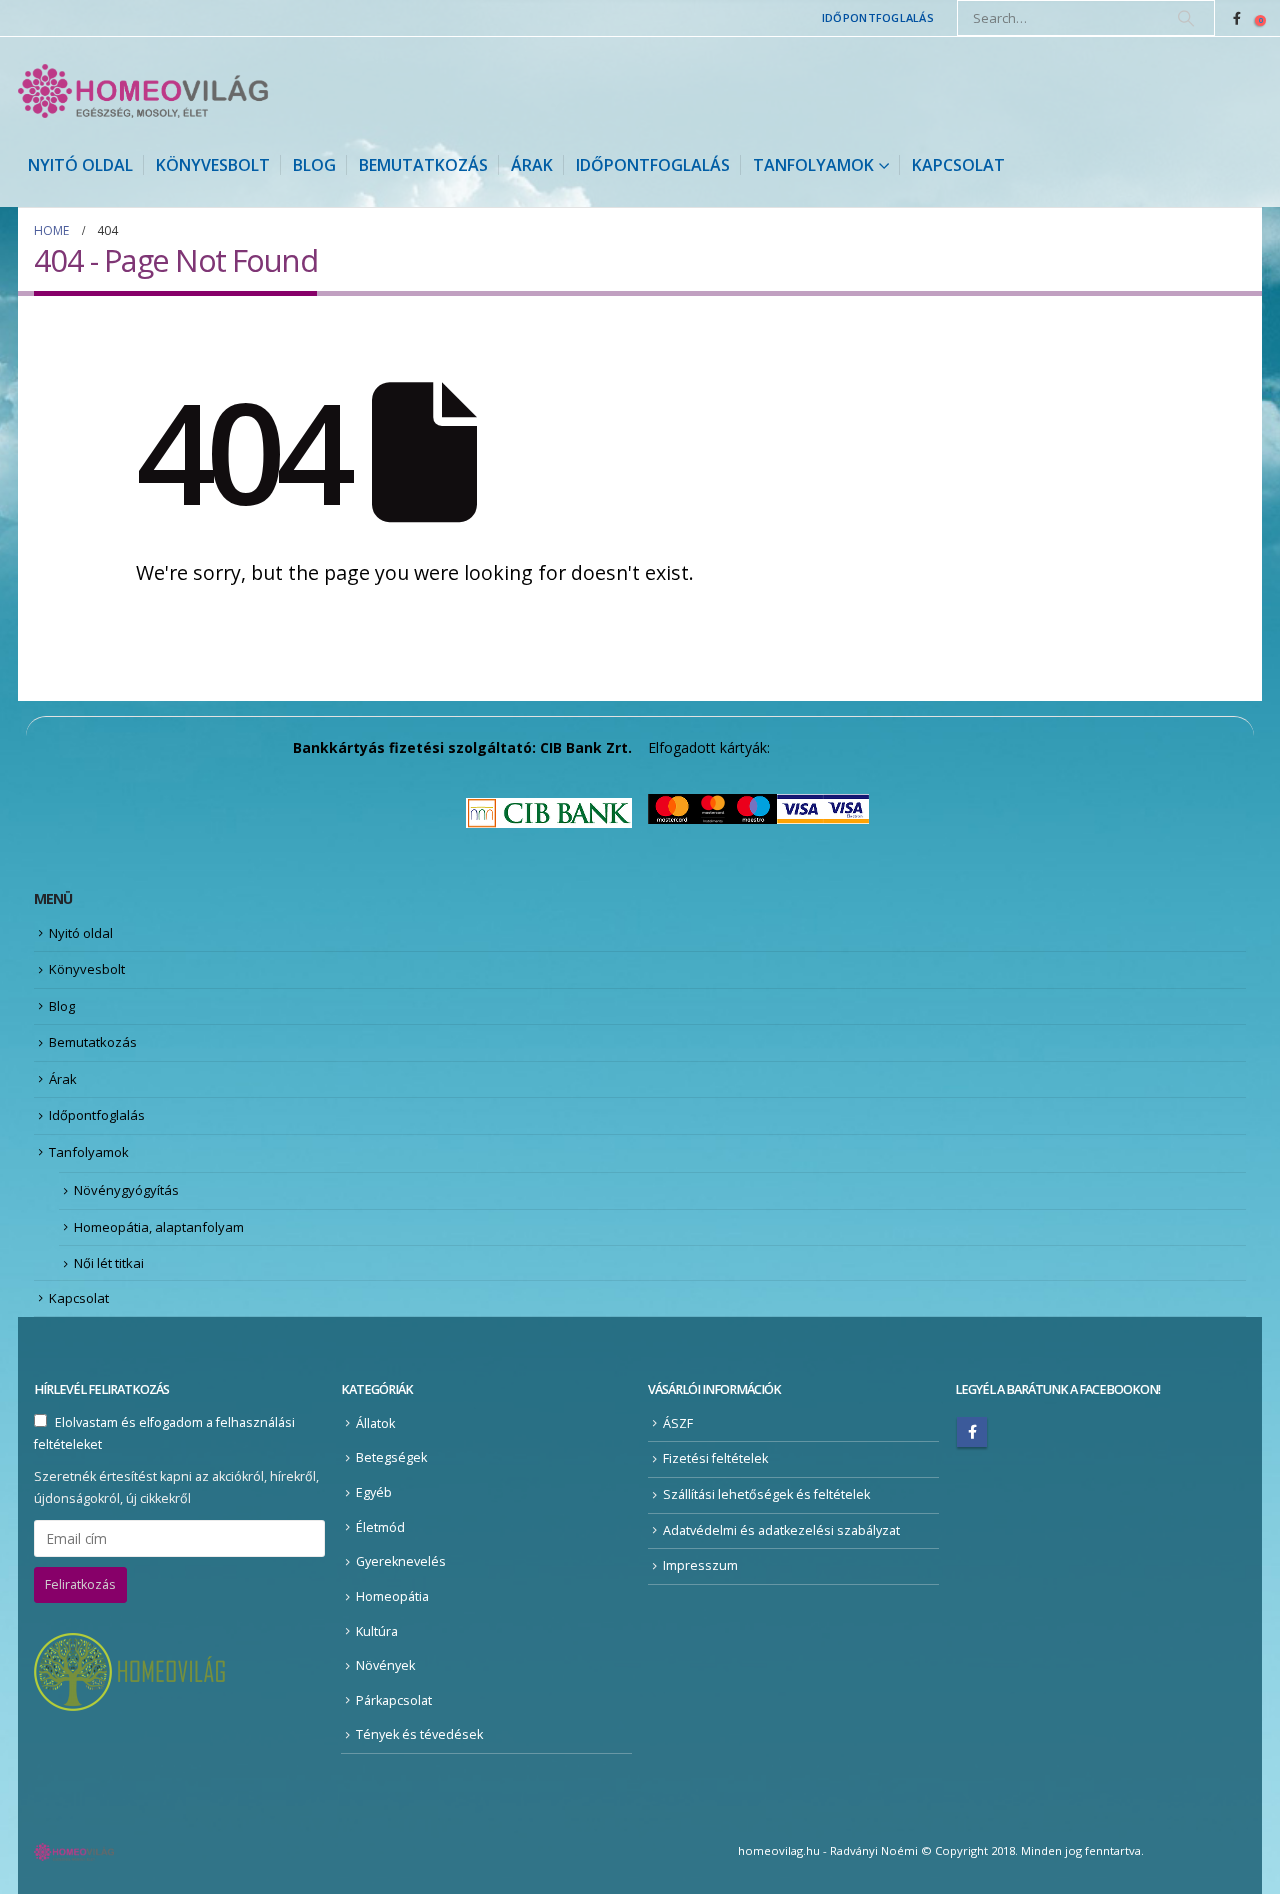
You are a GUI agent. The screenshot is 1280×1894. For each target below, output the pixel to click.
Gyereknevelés (401, 1561)
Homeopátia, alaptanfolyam (159, 1227)
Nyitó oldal (80, 165)
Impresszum (700, 1565)
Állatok (375, 1423)
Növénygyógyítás (126, 1190)
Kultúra (377, 1631)
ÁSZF (678, 1423)
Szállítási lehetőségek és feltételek (766, 1494)
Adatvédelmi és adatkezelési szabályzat (781, 1530)
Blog (314, 165)
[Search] (1186, 18)
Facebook (972, 1432)
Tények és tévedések (419, 1734)
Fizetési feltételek (715, 1458)
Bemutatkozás (423, 165)
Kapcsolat (958, 165)
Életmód (380, 1527)
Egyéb (374, 1492)
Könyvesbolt (213, 165)
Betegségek (391, 1457)
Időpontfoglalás (878, 17)
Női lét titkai (109, 1263)
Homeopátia (392, 1596)
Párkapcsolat (394, 1700)
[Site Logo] (143, 91)
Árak (532, 165)
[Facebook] (1237, 18)
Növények (385, 1665)
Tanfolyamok (813, 165)
